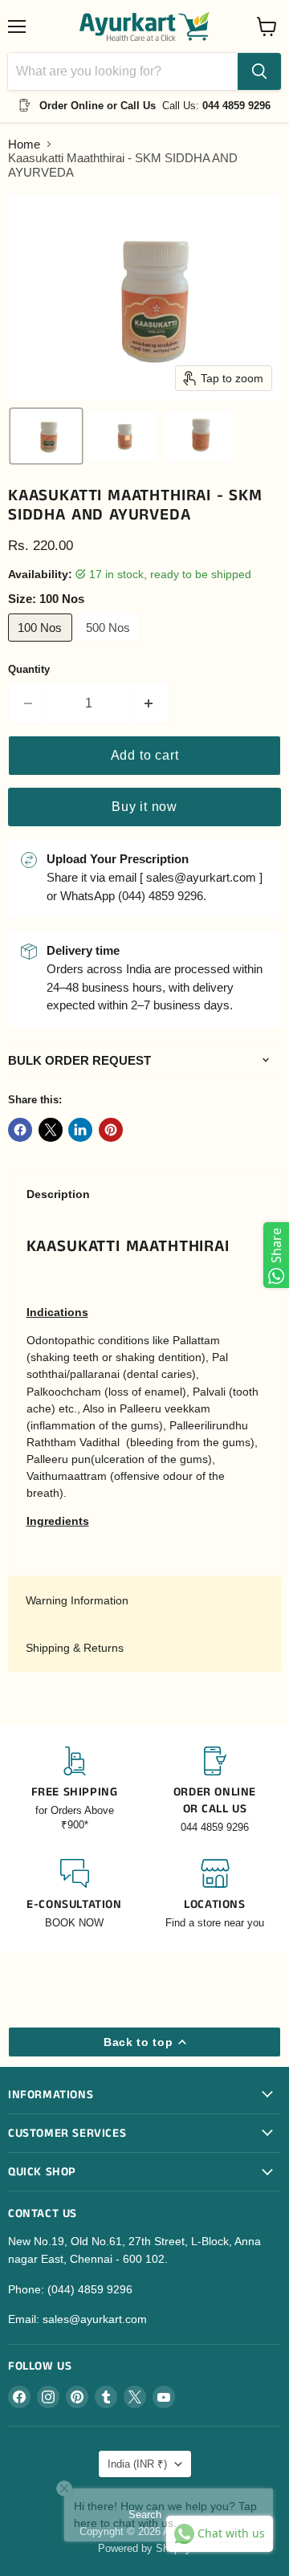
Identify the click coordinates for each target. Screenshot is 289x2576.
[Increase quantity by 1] (150, 703)
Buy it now (144, 807)
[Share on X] (51, 1130)
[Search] (259, 71)
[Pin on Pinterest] (111, 1130)
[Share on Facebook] (20, 1130)
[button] (46, 436)
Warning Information (77, 1600)
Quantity (29, 669)
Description (58, 1194)
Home (24, 144)
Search (145, 2515)
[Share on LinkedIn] (80, 1130)
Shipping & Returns (75, 1648)
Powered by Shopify (144, 2548)
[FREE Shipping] (74, 1791)
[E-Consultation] (74, 1895)
